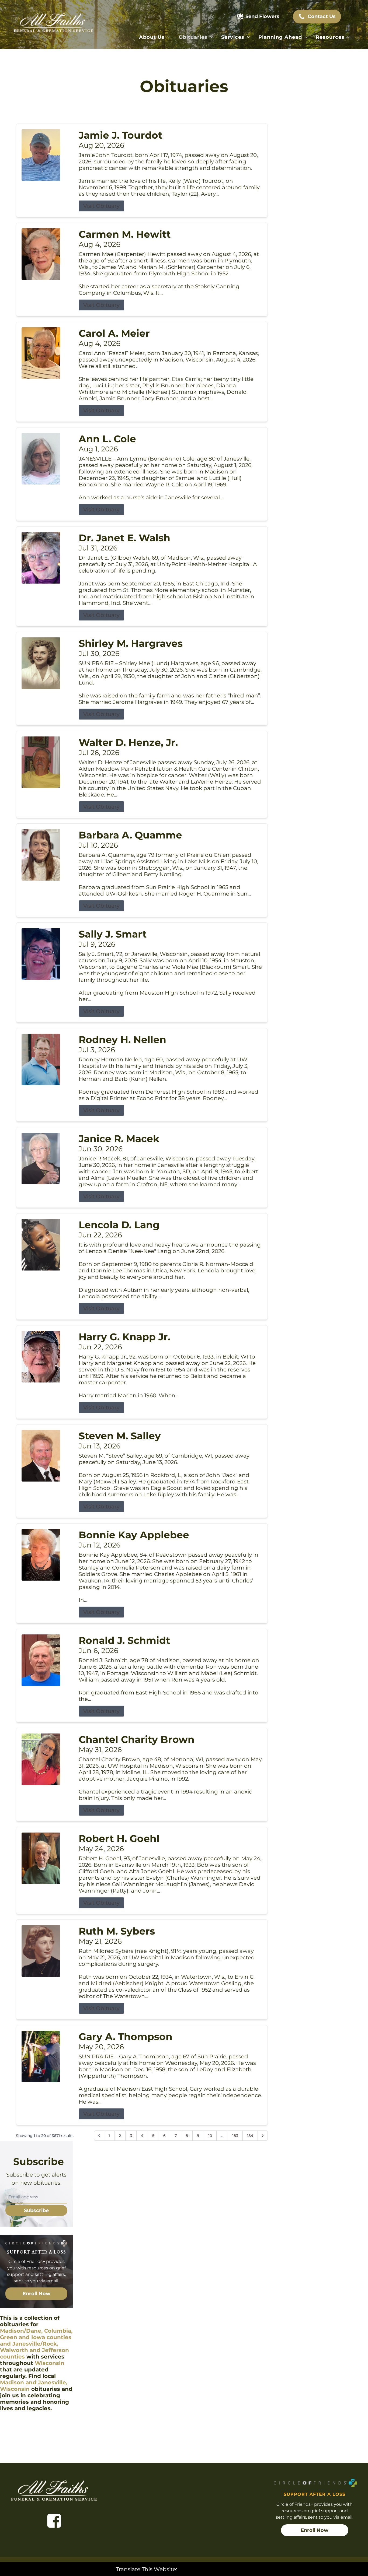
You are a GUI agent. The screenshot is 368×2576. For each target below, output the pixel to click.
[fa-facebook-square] (54, 2521)
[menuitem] (155, 37)
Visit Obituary (101, 206)
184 (250, 2136)
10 (210, 2136)
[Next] (263, 2136)
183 (235, 2136)
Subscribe (36, 2210)
